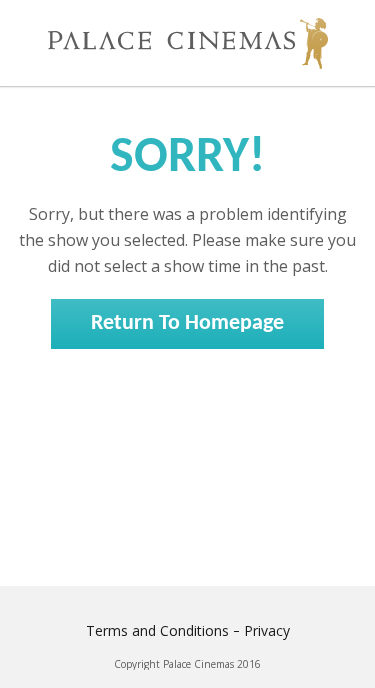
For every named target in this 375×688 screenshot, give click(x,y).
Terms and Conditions (157, 630)
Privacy (267, 630)
